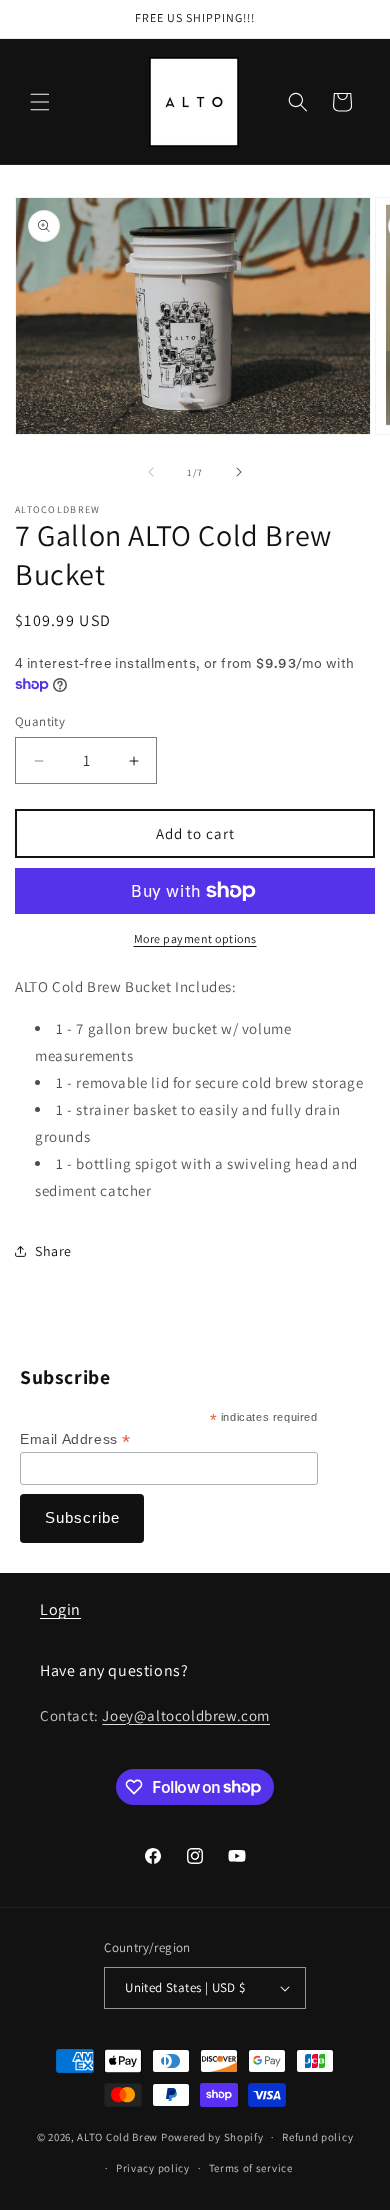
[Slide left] (151, 472)
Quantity (40, 721)
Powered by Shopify (212, 2137)
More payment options (195, 938)
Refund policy (317, 2137)
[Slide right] (239, 472)
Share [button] (53, 1251)
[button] (40, 102)
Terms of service (251, 2168)
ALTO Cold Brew (117, 2137)
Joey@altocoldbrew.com (186, 1715)
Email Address (75, 1439)
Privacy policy (153, 2168)
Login (60, 1609)
